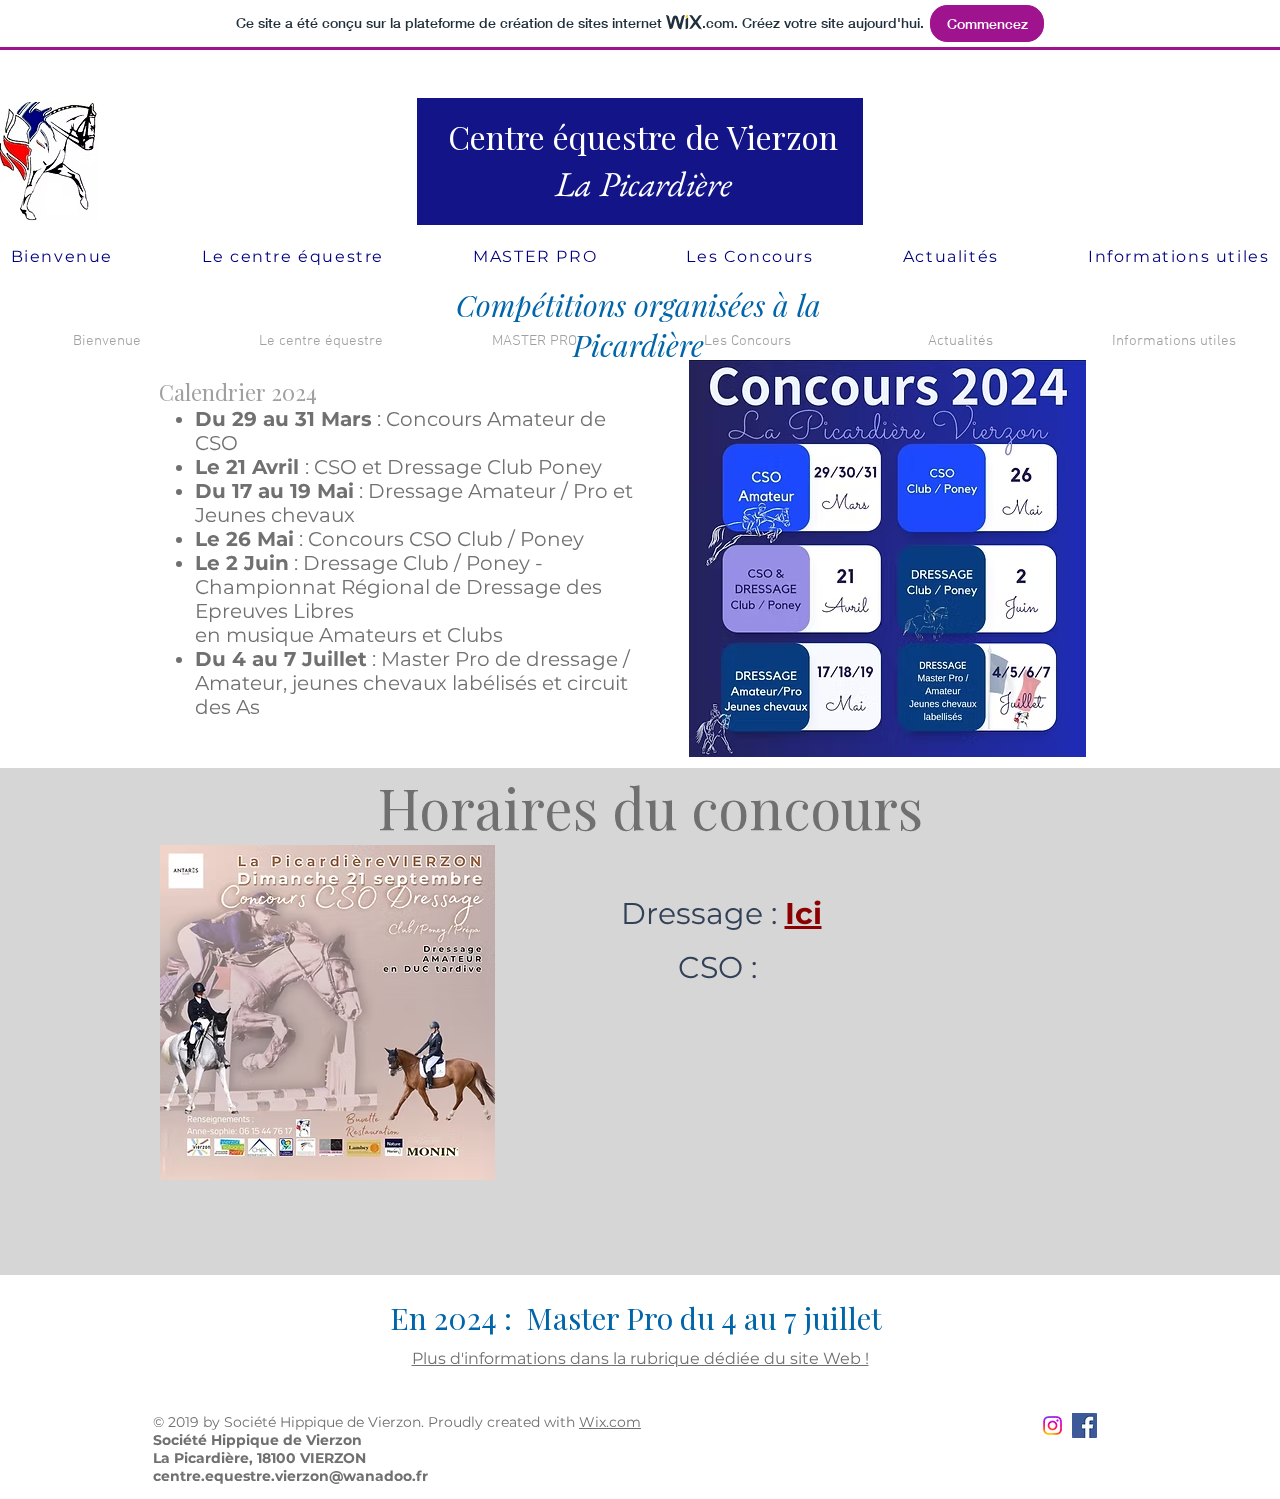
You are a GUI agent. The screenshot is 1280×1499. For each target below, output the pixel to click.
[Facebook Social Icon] (1084, 1425)
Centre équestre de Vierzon (643, 136)
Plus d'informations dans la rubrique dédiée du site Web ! (640, 1358)
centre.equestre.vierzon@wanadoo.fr (290, 1476)
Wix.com (610, 1422)
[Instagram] (1052, 1425)
